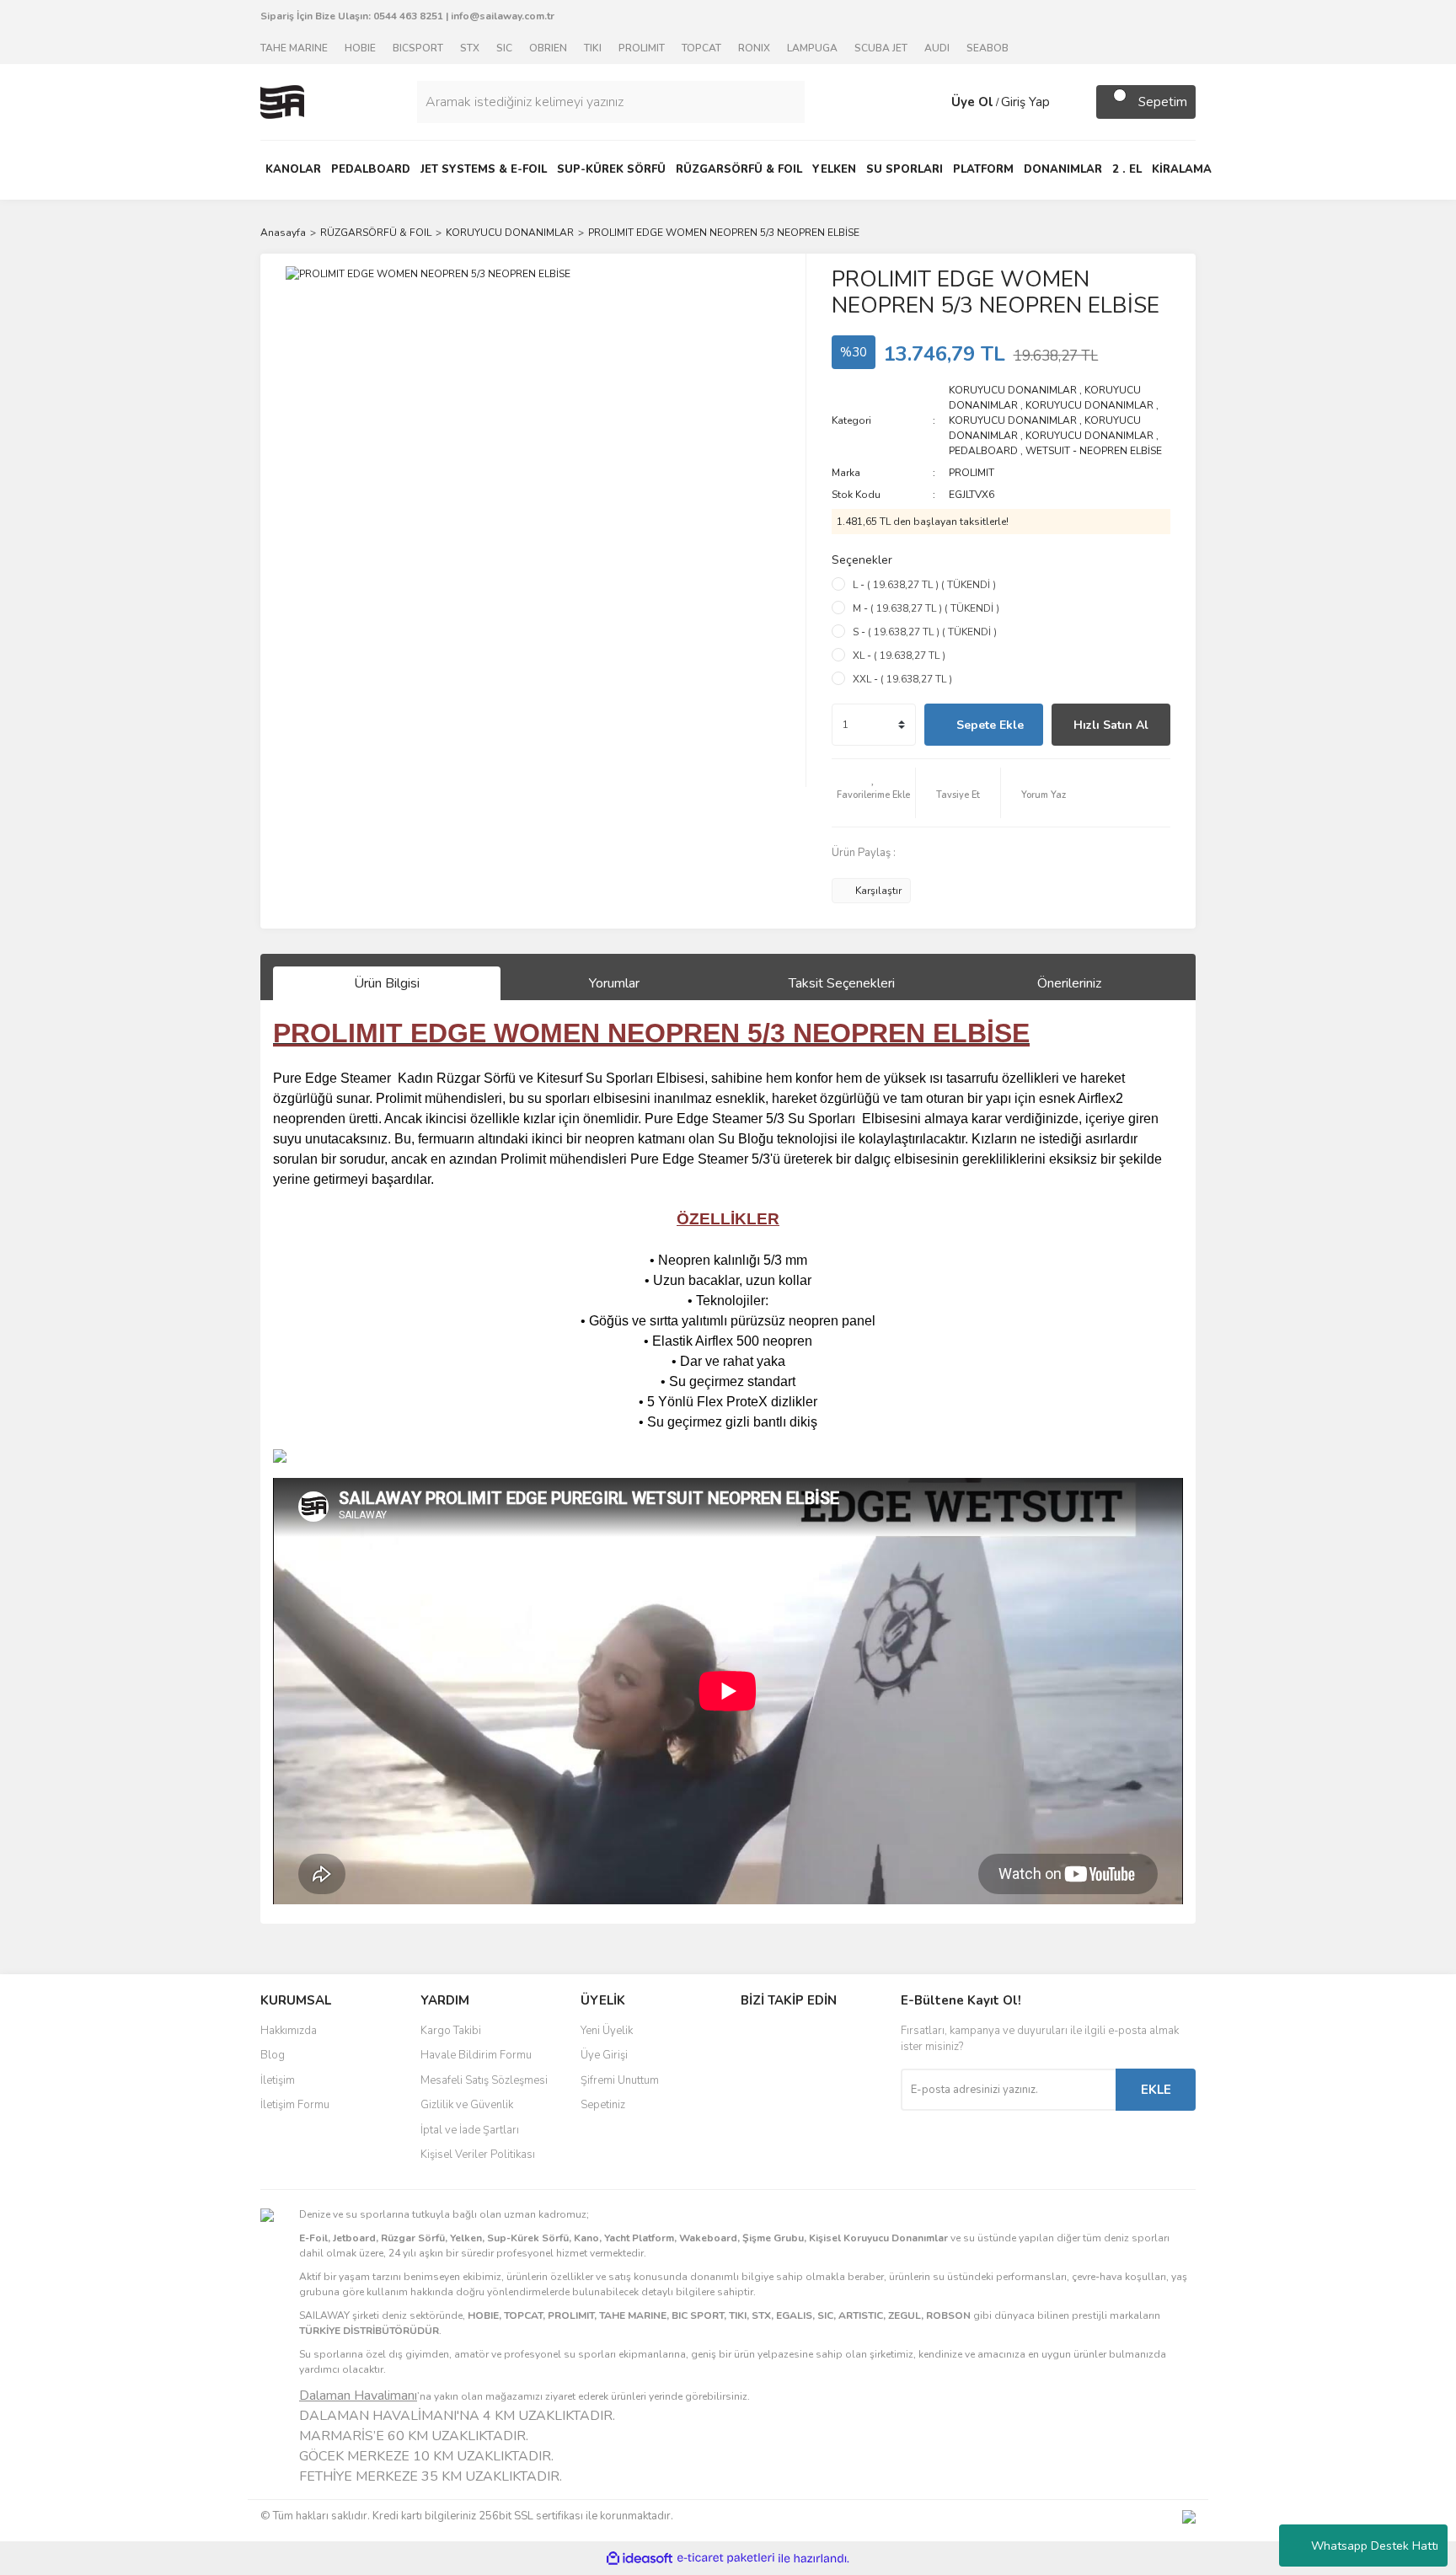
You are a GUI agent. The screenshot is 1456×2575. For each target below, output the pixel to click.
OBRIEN (548, 48)
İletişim (278, 2080)
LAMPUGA (812, 48)
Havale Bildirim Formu (476, 2055)
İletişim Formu (295, 2105)
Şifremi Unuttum (620, 2080)
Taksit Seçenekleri (842, 983)
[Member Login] (934, 102)
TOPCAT (701, 48)
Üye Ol (972, 102)
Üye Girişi (604, 2055)
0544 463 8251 (408, 16)
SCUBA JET (881, 48)
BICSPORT (418, 48)
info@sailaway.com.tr (503, 16)
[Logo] (282, 101)
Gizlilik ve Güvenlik (467, 2105)
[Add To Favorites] (874, 793)
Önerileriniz (1069, 983)
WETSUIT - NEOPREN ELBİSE (1094, 451)
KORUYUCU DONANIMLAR (1013, 390)
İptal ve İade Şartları (470, 2130)
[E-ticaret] (726, 2558)
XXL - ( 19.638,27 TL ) (902, 679)
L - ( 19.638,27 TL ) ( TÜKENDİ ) (924, 585)
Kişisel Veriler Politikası (478, 2155)
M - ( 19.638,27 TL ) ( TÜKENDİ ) (926, 608)
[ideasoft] (640, 2559)
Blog (273, 2055)
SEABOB (988, 48)
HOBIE (360, 48)
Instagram (796, 2072)
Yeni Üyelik (607, 2031)
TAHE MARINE (294, 48)
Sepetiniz (603, 2105)
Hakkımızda (289, 2031)
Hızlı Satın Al (1111, 725)
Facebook (796, 2037)
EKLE (1156, 2090)
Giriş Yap (1025, 102)
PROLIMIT (642, 48)
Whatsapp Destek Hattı (1375, 2546)
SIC (504, 48)
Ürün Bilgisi (387, 983)
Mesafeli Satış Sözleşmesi (484, 2080)
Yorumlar (614, 983)
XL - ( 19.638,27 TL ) (899, 656)
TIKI (593, 48)
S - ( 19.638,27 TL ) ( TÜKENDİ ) (925, 632)
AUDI (937, 48)
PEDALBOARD (983, 451)
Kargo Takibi (451, 2031)
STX (470, 48)
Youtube (796, 2107)
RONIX (754, 48)
